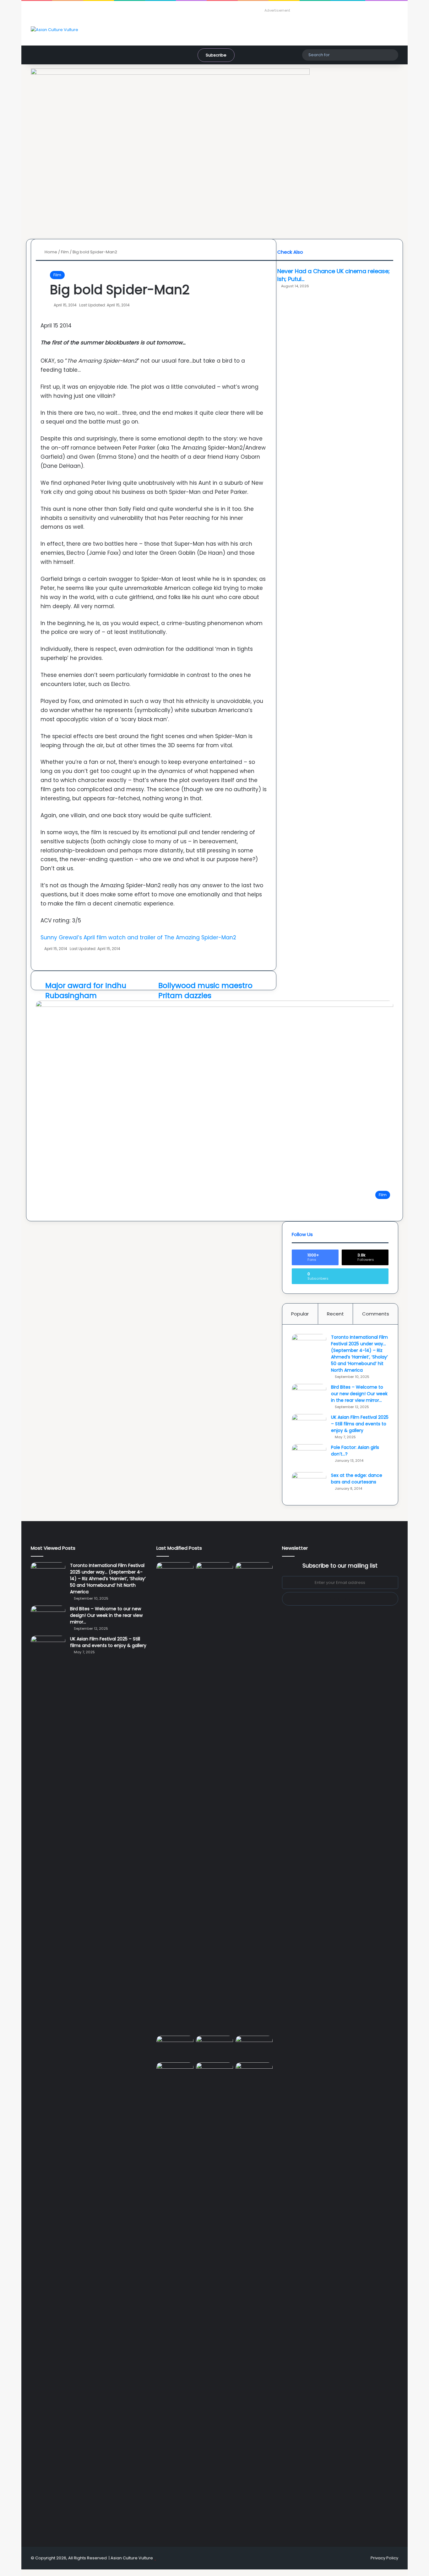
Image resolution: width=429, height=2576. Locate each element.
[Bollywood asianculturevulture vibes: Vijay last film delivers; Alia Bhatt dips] (254, 1573)
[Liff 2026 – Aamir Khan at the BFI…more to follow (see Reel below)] (215, 2048)
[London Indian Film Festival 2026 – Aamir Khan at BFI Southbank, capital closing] (175, 2298)
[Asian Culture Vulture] (54, 30)
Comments (376, 1314)
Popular (300, 1314)
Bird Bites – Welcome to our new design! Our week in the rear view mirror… (359, 1394)
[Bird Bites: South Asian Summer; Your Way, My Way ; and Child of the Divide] (215, 2073)
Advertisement (277, 10)
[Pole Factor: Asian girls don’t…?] (309, 1456)
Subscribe (216, 55)
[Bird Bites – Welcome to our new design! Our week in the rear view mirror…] (309, 1396)
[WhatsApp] (31, 2573)
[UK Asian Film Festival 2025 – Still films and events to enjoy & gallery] (309, 1426)
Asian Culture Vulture (132, 2558)
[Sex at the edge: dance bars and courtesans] (309, 1484)
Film (57, 275)
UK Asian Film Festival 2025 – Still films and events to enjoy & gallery (360, 1424)
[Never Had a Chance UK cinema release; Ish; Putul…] (215, 1798)
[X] (27, 2573)
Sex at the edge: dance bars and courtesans (357, 1479)
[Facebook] (23, 2573)
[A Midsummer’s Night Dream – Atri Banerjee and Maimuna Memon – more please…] (254, 2046)
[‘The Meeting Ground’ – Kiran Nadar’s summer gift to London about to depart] (175, 1798)
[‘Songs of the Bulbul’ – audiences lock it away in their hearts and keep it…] (254, 2073)
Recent (335, 1314)
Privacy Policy (384, 2558)
